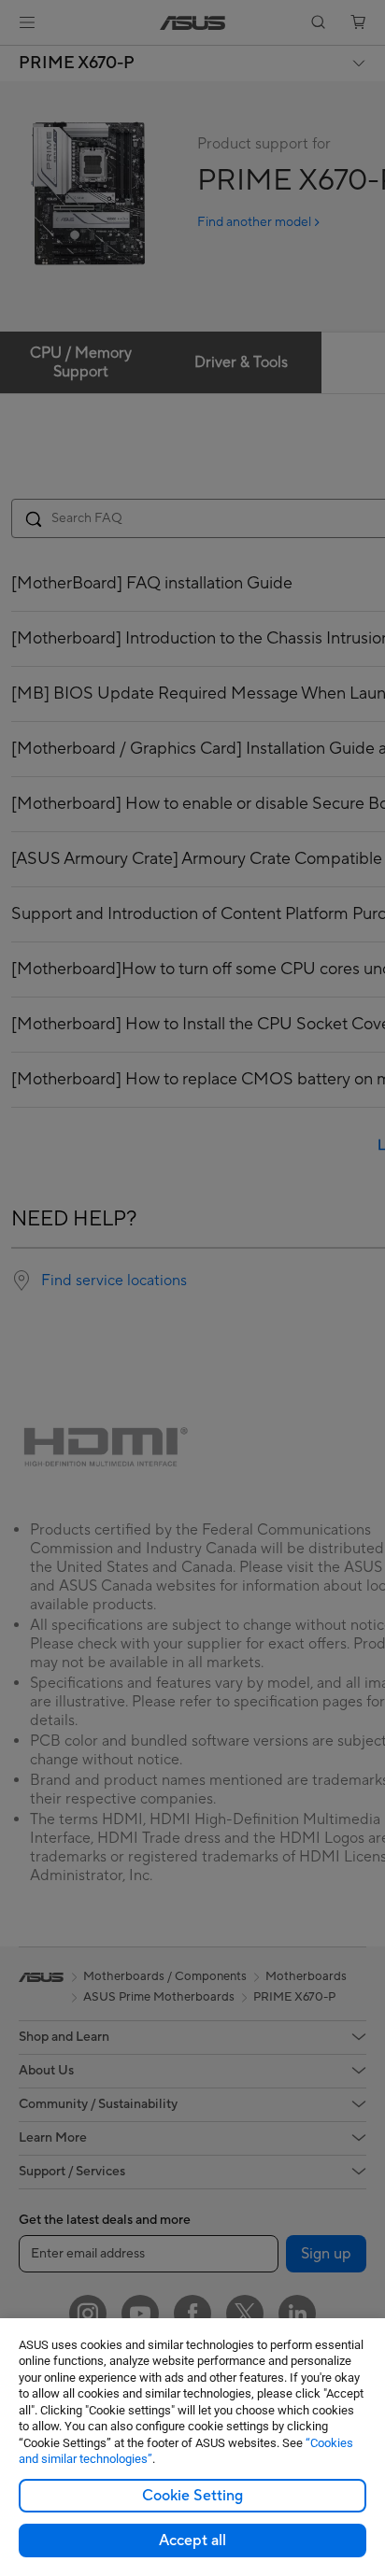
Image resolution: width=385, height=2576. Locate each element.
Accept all (192, 2541)
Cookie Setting (192, 2496)
